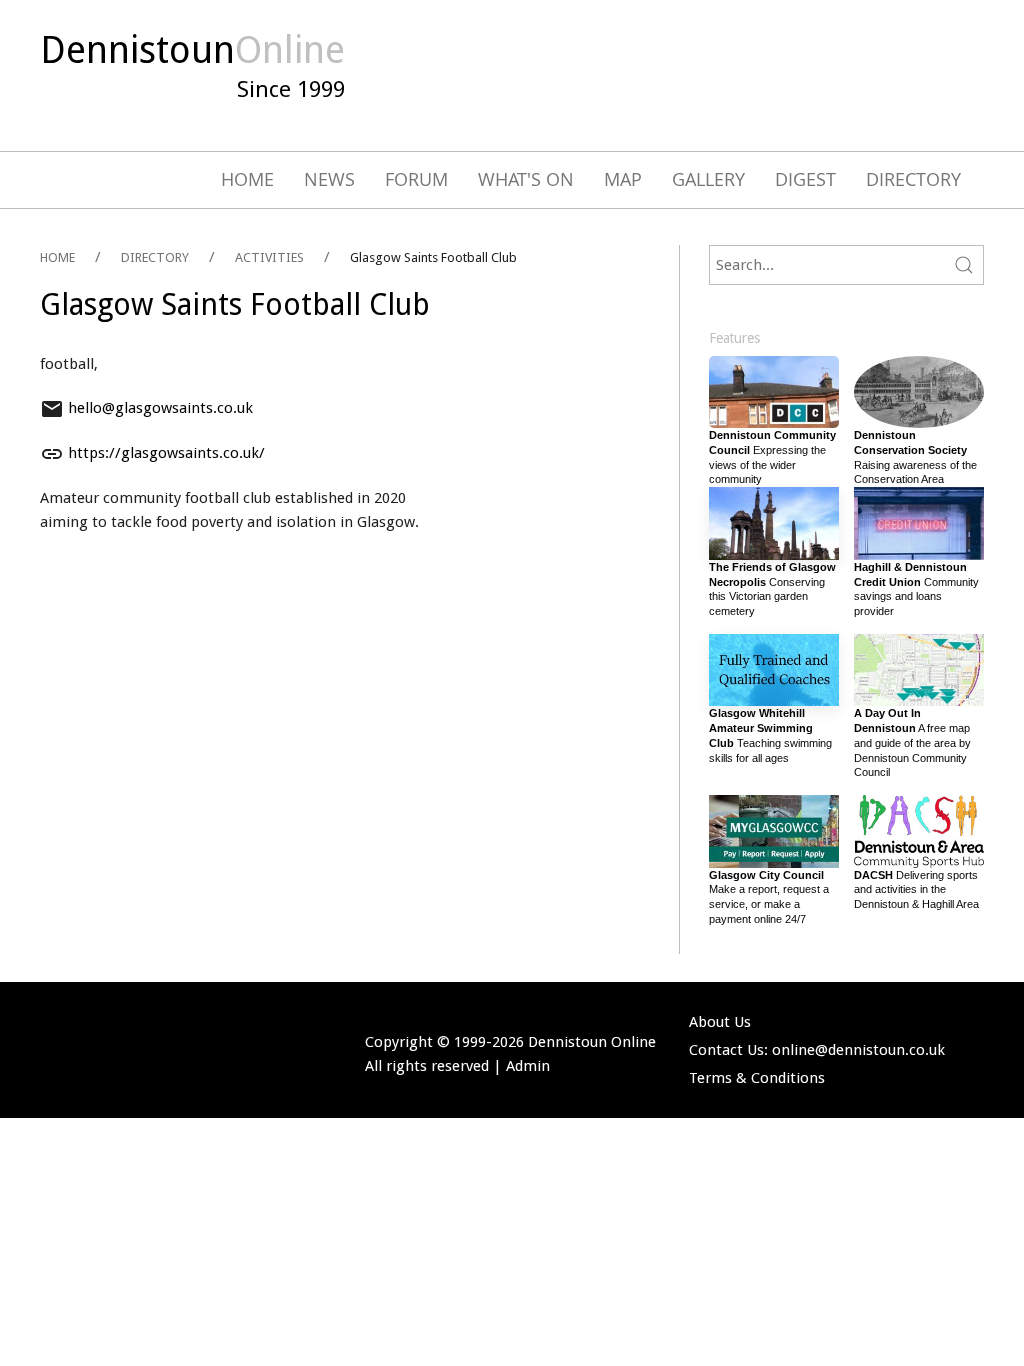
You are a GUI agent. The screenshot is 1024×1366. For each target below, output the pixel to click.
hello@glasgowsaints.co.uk (160, 408)
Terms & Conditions (757, 1078)
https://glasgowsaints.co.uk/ (166, 453)
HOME (57, 257)
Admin (528, 1066)
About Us (720, 1022)
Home (247, 179)
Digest (805, 179)
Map (623, 179)
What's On (526, 179)
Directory (913, 179)
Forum (416, 179)
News (329, 179)
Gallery (708, 179)
